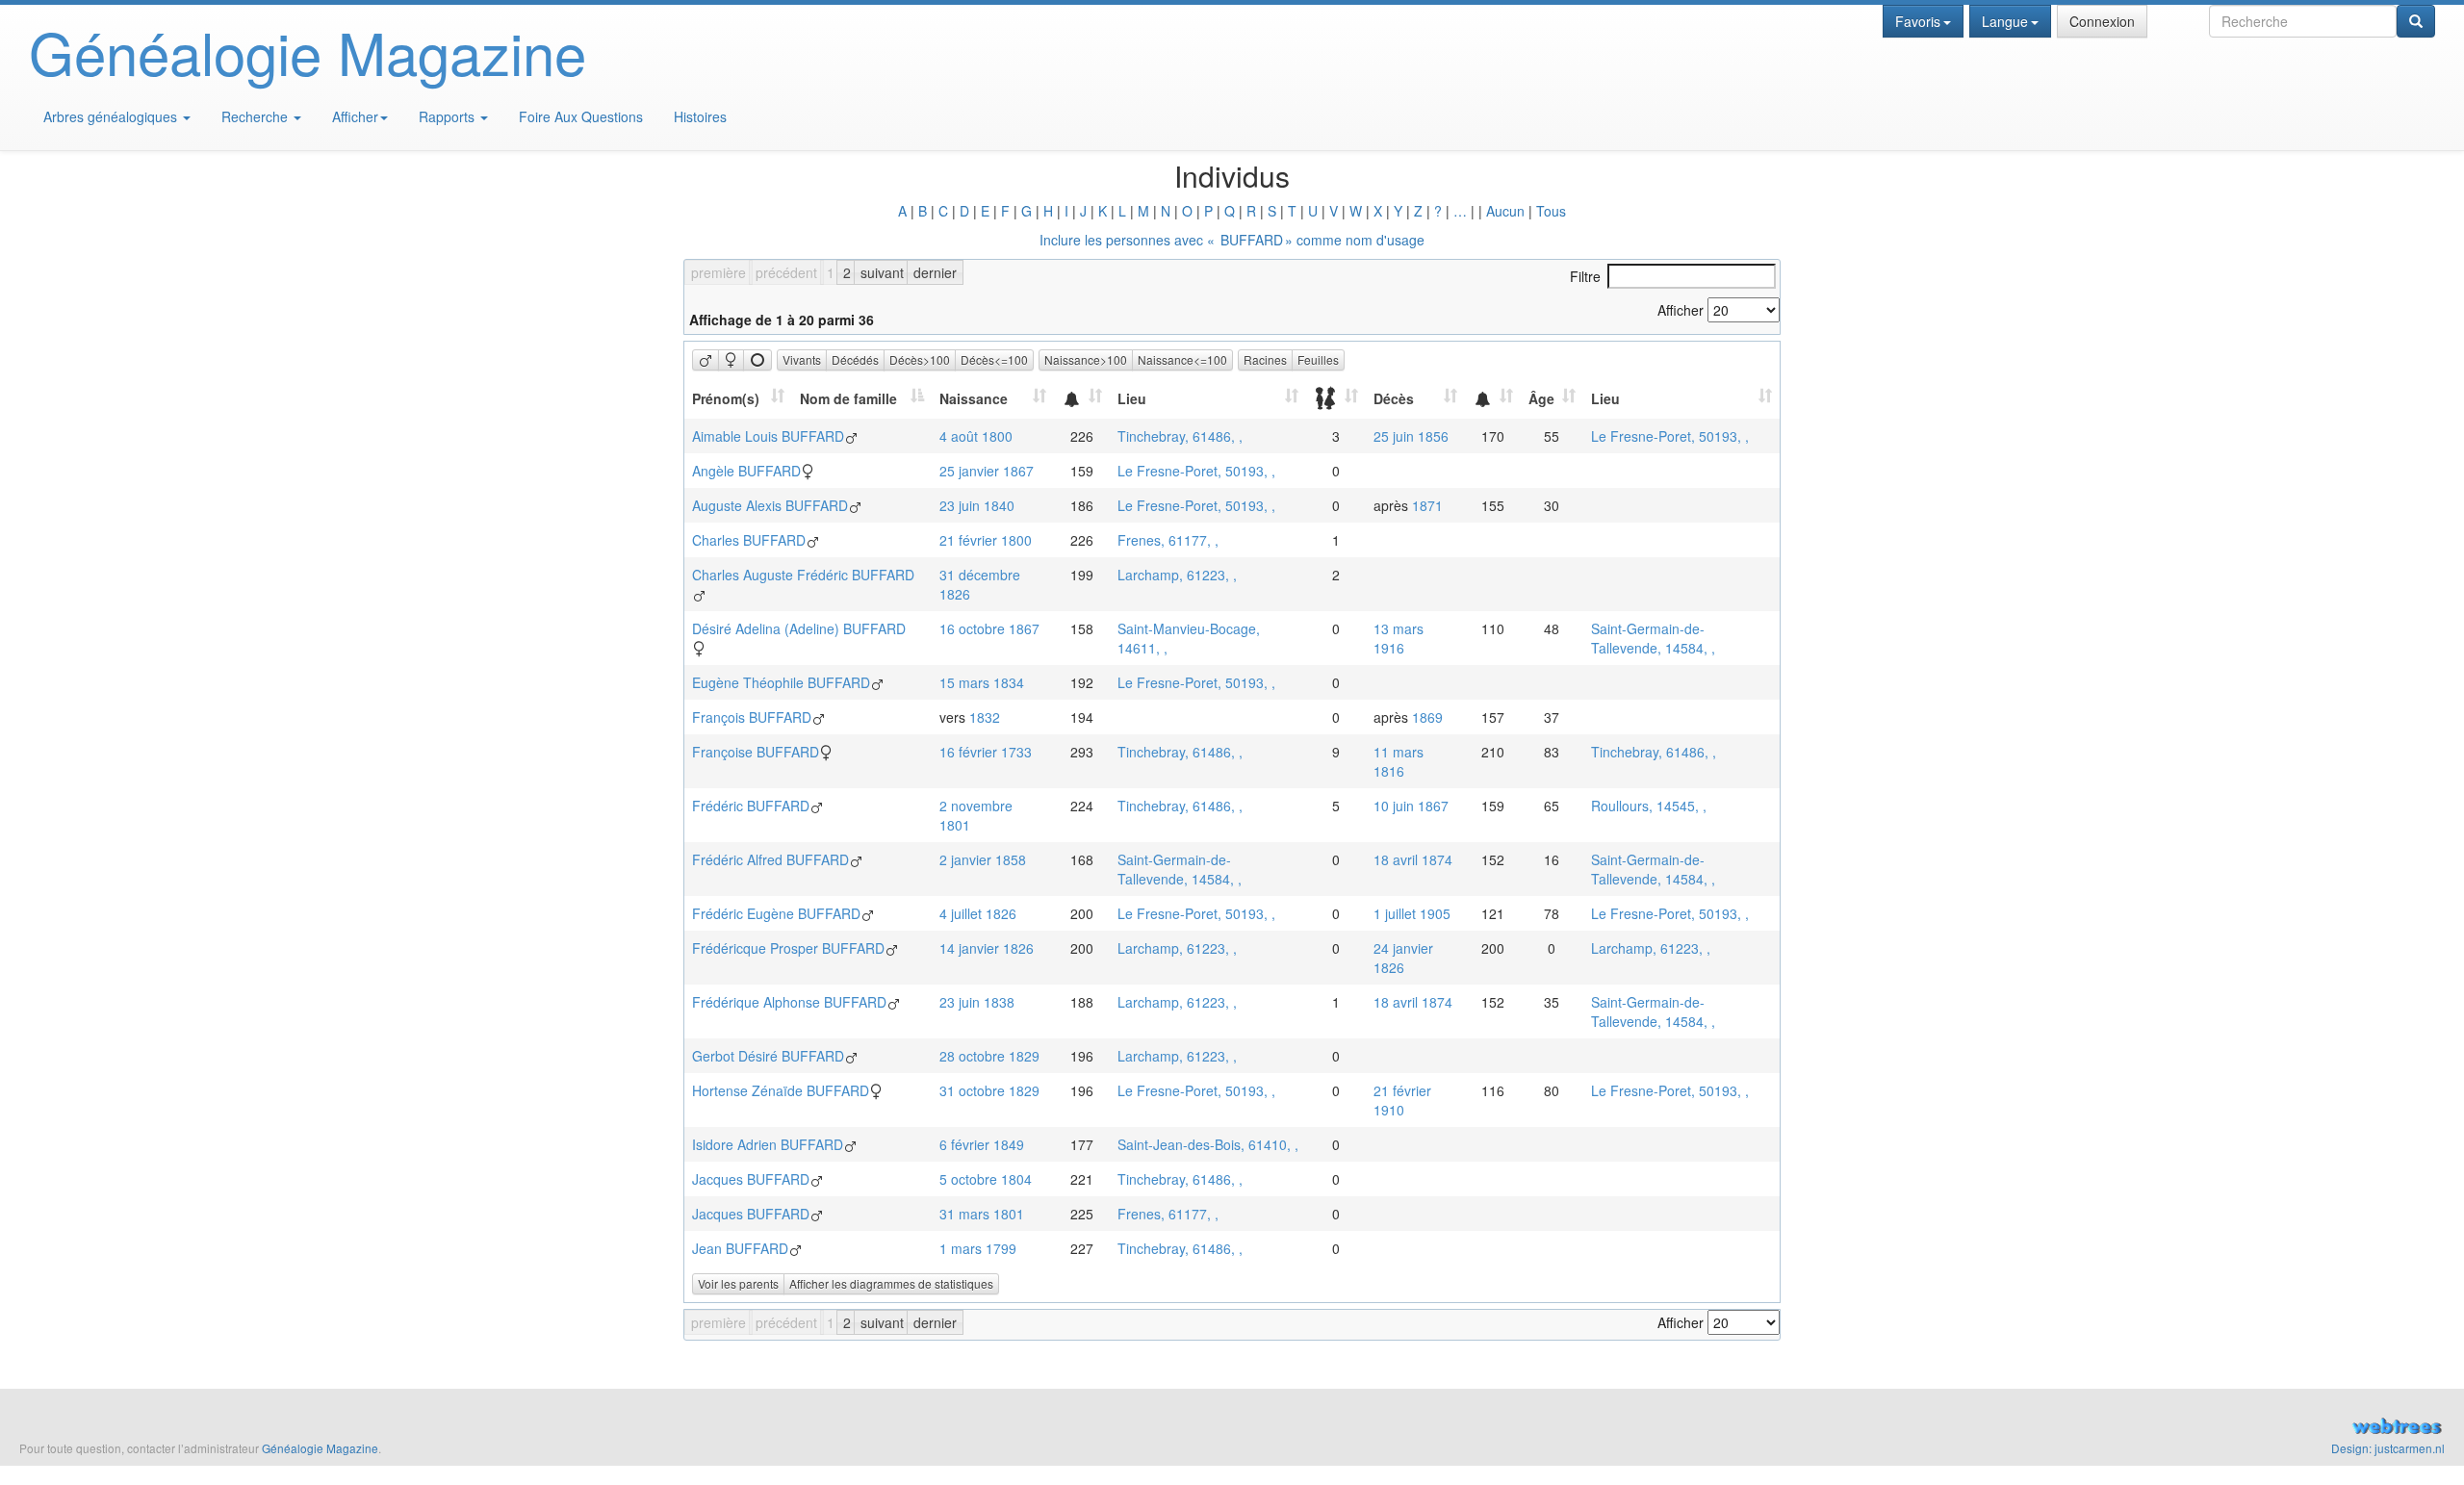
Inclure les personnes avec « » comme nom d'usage (1232, 240)
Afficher (355, 116)
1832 (985, 717)
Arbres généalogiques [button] (112, 116)
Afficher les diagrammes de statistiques (891, 1283)
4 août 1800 (976, 436)
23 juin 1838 (977, 1002)
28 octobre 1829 (989, 1056)
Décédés (855, 359)
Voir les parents (738, 1283)
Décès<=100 (994, 359)
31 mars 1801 (982, 1214)
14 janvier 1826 (987, 948)
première (719, 272)
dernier (935, 272)
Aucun (1505, 211)
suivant (882, 272)
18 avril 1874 (1413, 859)
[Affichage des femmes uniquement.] (731, 360)
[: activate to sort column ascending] (1082, 398)
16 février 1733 (986, 752)
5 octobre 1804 (986, 1179)
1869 (1427, 717)
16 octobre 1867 (989, 628)
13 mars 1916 (1399, 638)
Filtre (1585, 276)
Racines (1265, 359)
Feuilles (1318, 359)
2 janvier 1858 (983, 859)
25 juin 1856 (1411, 436)
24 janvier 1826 (1403, 958)
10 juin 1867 (1411, 806)
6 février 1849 (982, 1144)
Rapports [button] (449, 116)
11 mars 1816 (1399, 761)
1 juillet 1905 (1412, 913)
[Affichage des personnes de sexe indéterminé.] (757, 360)
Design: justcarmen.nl (2388, 1448)
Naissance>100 (1086, 359)
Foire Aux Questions (581, 116)
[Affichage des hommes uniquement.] (706, 360)
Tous (1551, 211)
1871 (1427, 505)
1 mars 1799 (978, 1248)
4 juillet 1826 (978, 913)
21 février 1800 (986, 540)
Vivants (802, 359)
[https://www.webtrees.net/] (1848, 1428)
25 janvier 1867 (987, 471)
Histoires (700, 116)
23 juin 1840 (977, 505)
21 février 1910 (1402, 1100)
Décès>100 (920, 359)
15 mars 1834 (982, 682)
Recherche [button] (257, 116)
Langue (2005, 21)
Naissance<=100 (1182, 359)
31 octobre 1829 (989, 1090)
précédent (786, 272)
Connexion (2102, 21)
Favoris (1918, 21)
